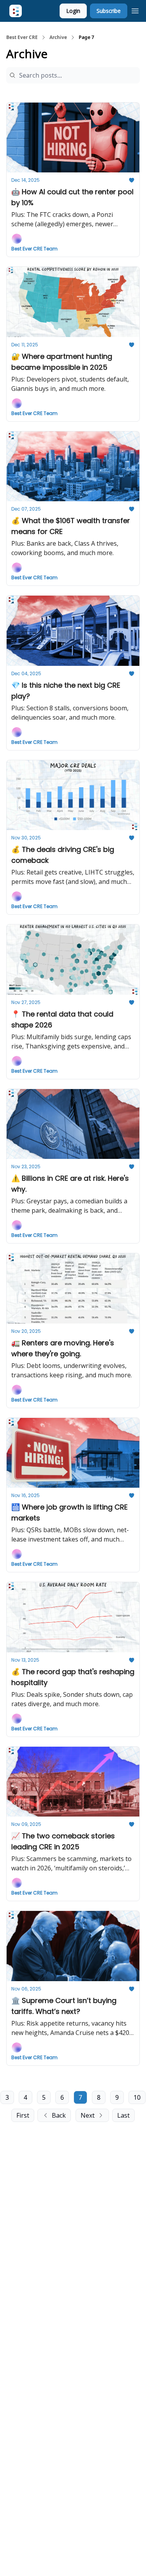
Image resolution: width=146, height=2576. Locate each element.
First (23, 2115)
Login (73, 11)
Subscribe (109, 11)
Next (88, 2115)
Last (123, 2115)
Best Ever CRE (22, 37)
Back (59, 2115)
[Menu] (135, 10)
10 (137, 2097)
